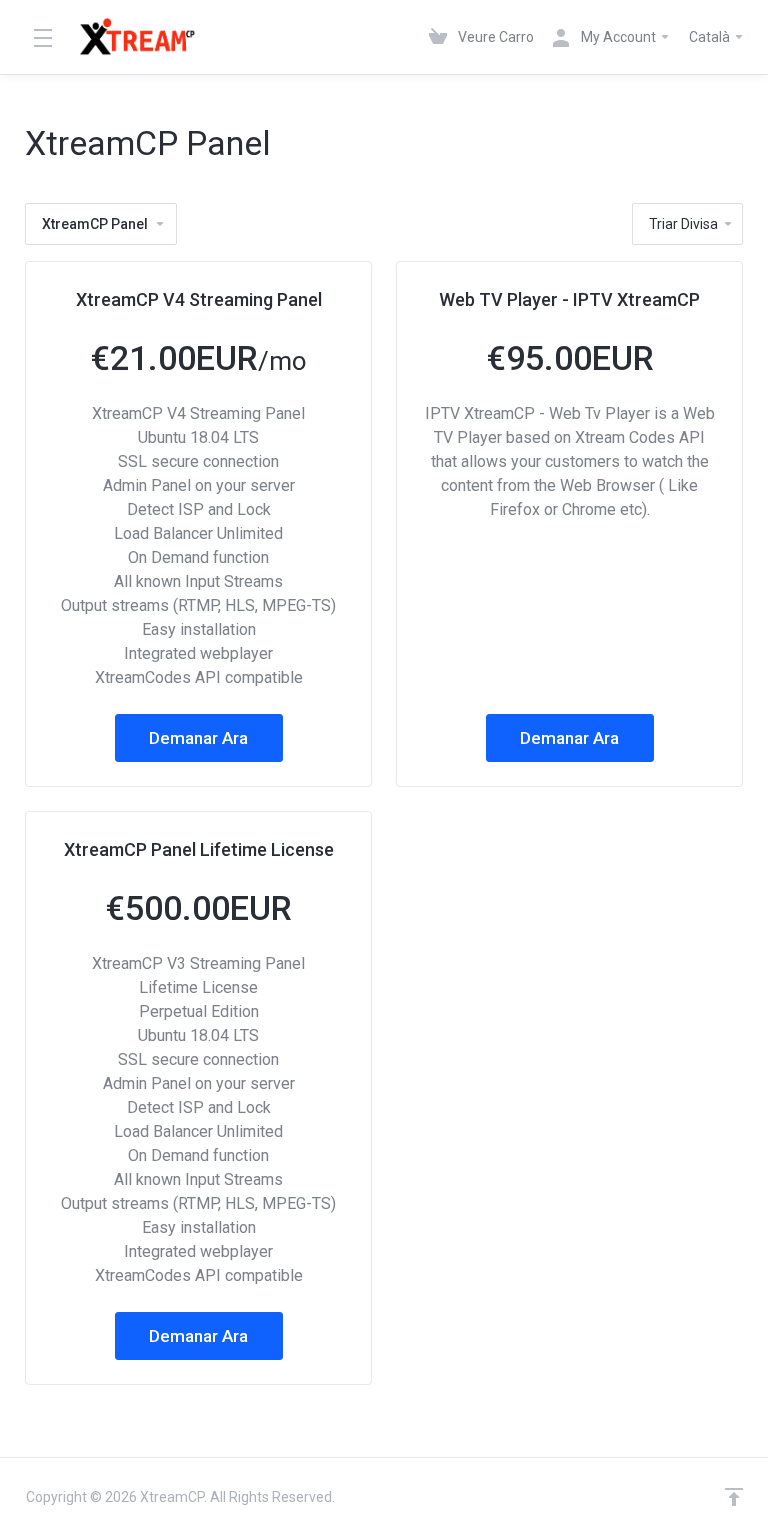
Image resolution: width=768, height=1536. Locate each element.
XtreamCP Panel (95, 224)
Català (711, 37)
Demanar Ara (198, 738)
